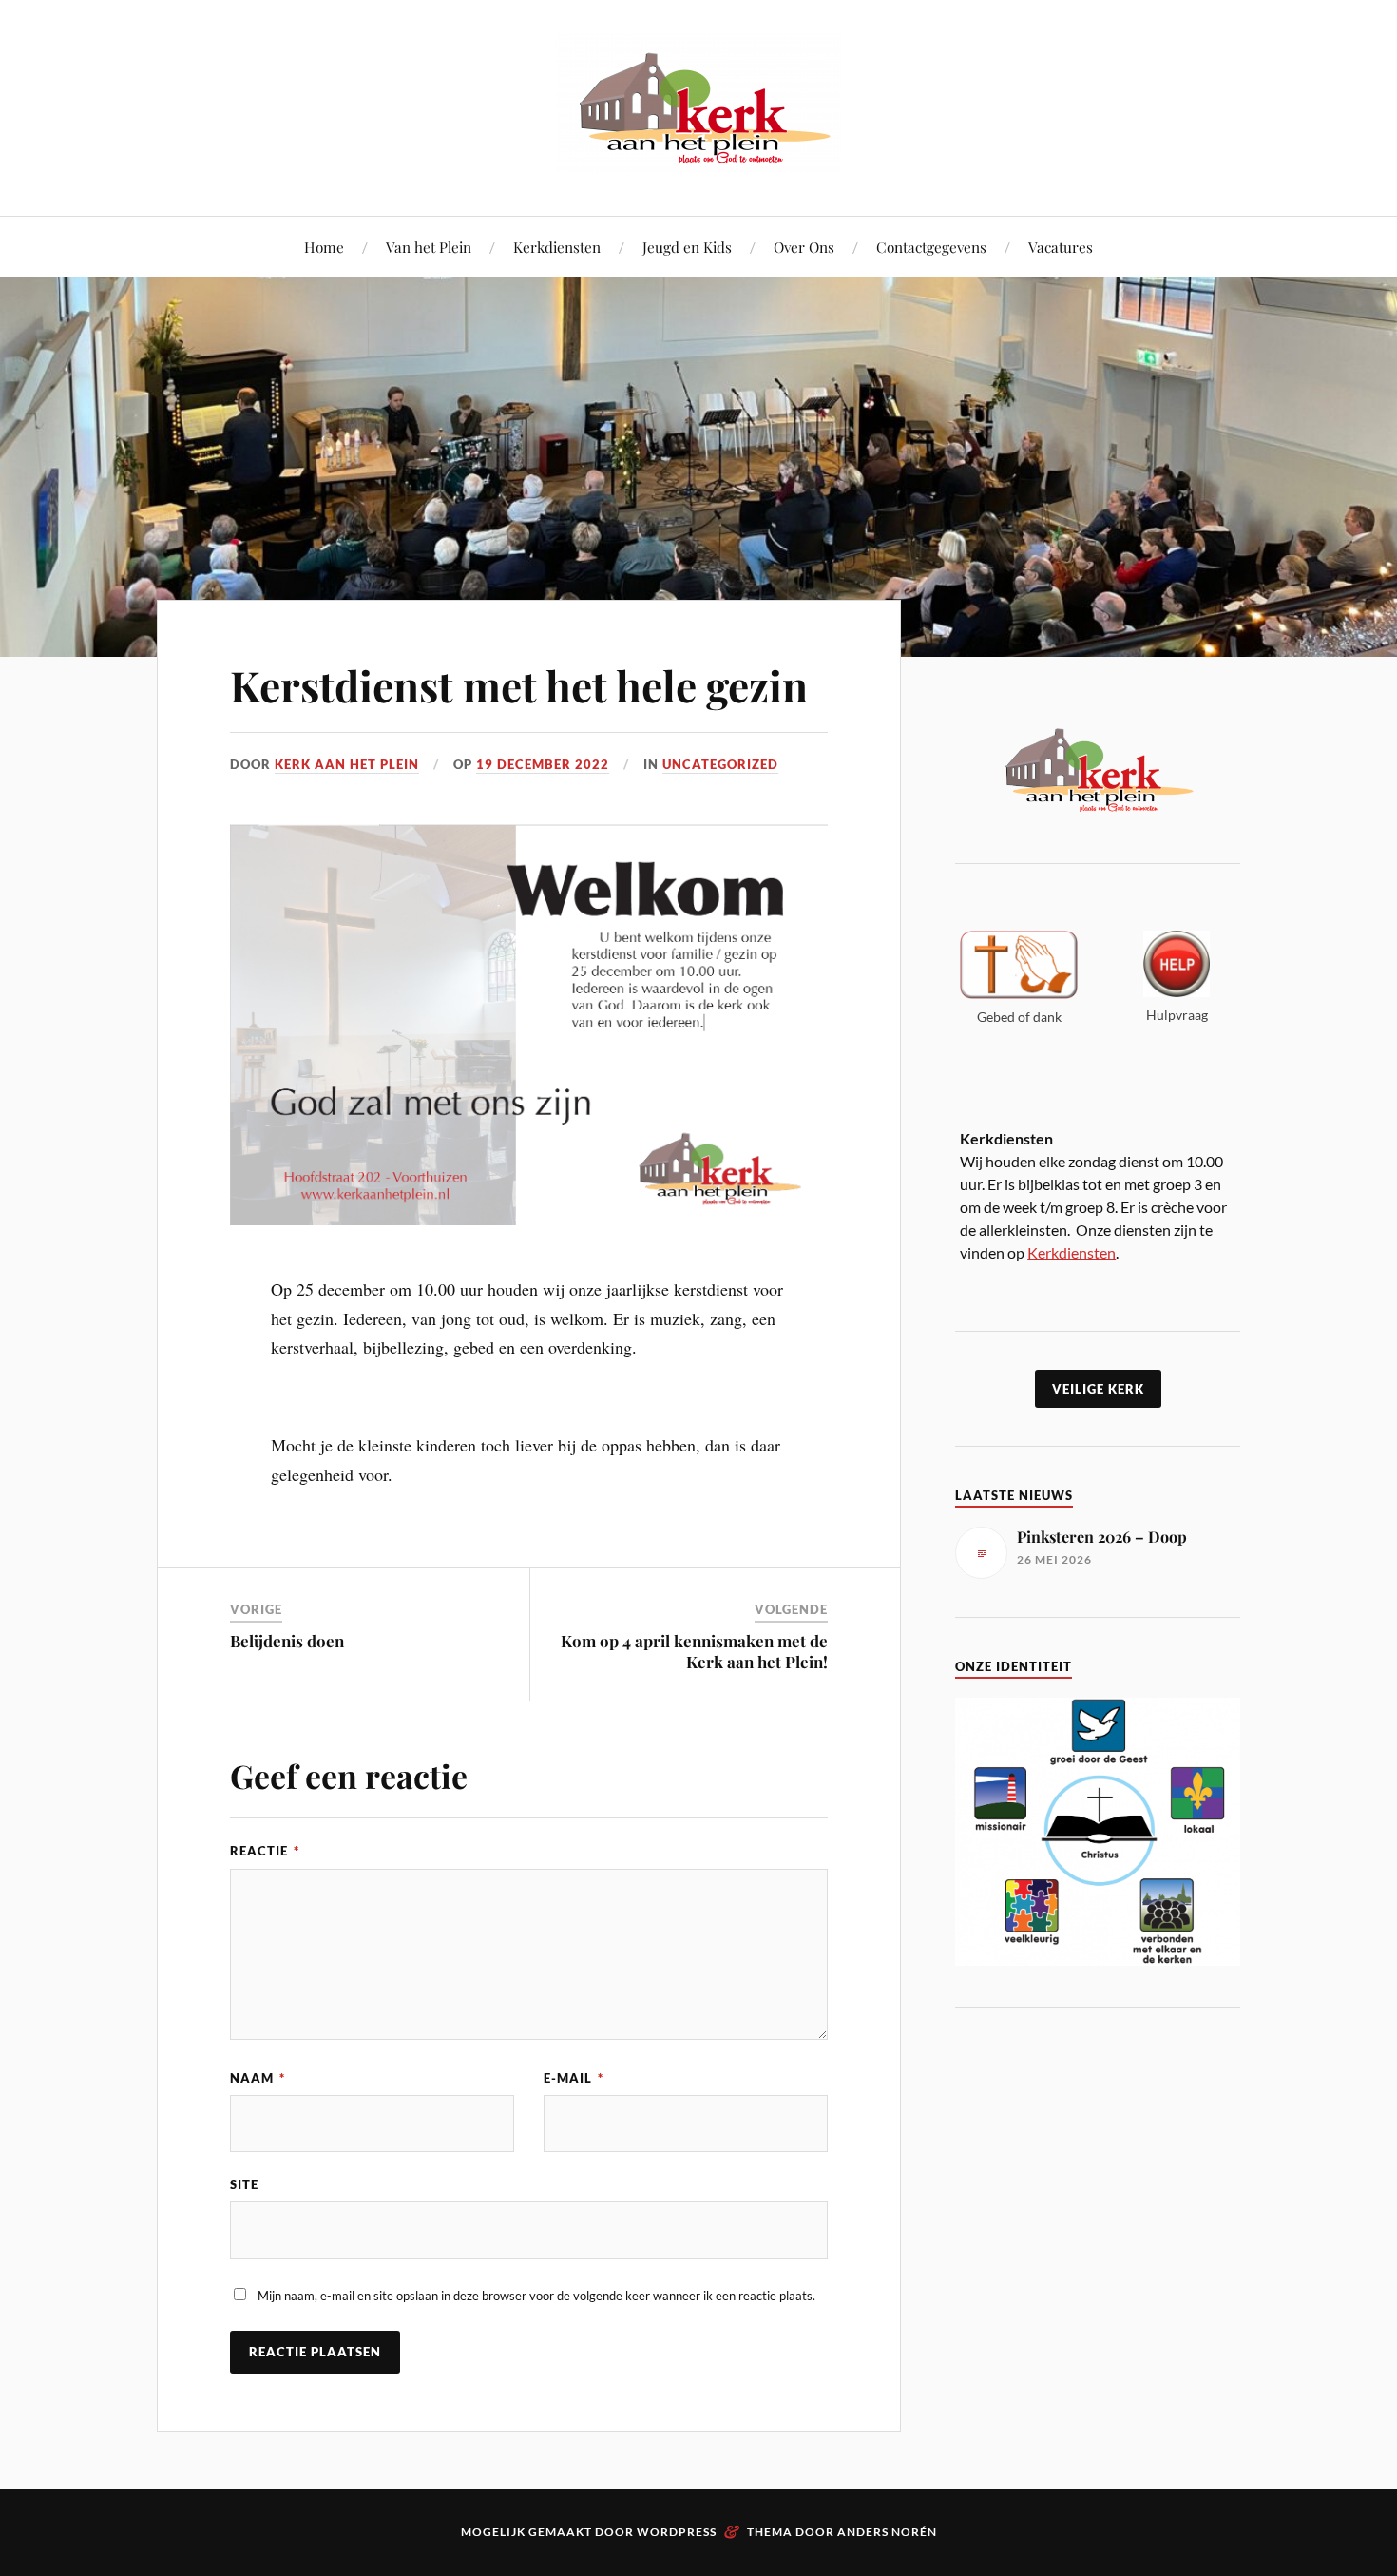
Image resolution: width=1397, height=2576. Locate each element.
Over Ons (804, 247)
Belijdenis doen (287, 1641)
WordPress (677, 2532)
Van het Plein (429, 247)
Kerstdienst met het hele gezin (519, 685)
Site (244, 2184)
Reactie (265, 1851)
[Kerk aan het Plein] (698, 158)
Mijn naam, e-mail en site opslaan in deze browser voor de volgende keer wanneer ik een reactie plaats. (536, 2296)
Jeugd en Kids (687, 247)
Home (324, 247)
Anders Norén (887, 2532)
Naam (258, 2078)
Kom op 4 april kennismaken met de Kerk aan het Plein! (694, 1651)
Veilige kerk (1098, 1389)
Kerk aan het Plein (347, 764)
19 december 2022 (543, 764)
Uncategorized (720, 764)
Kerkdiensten (557, 247)
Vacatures (1061, 247)
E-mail (574, 2078)
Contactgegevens (931, 247)
